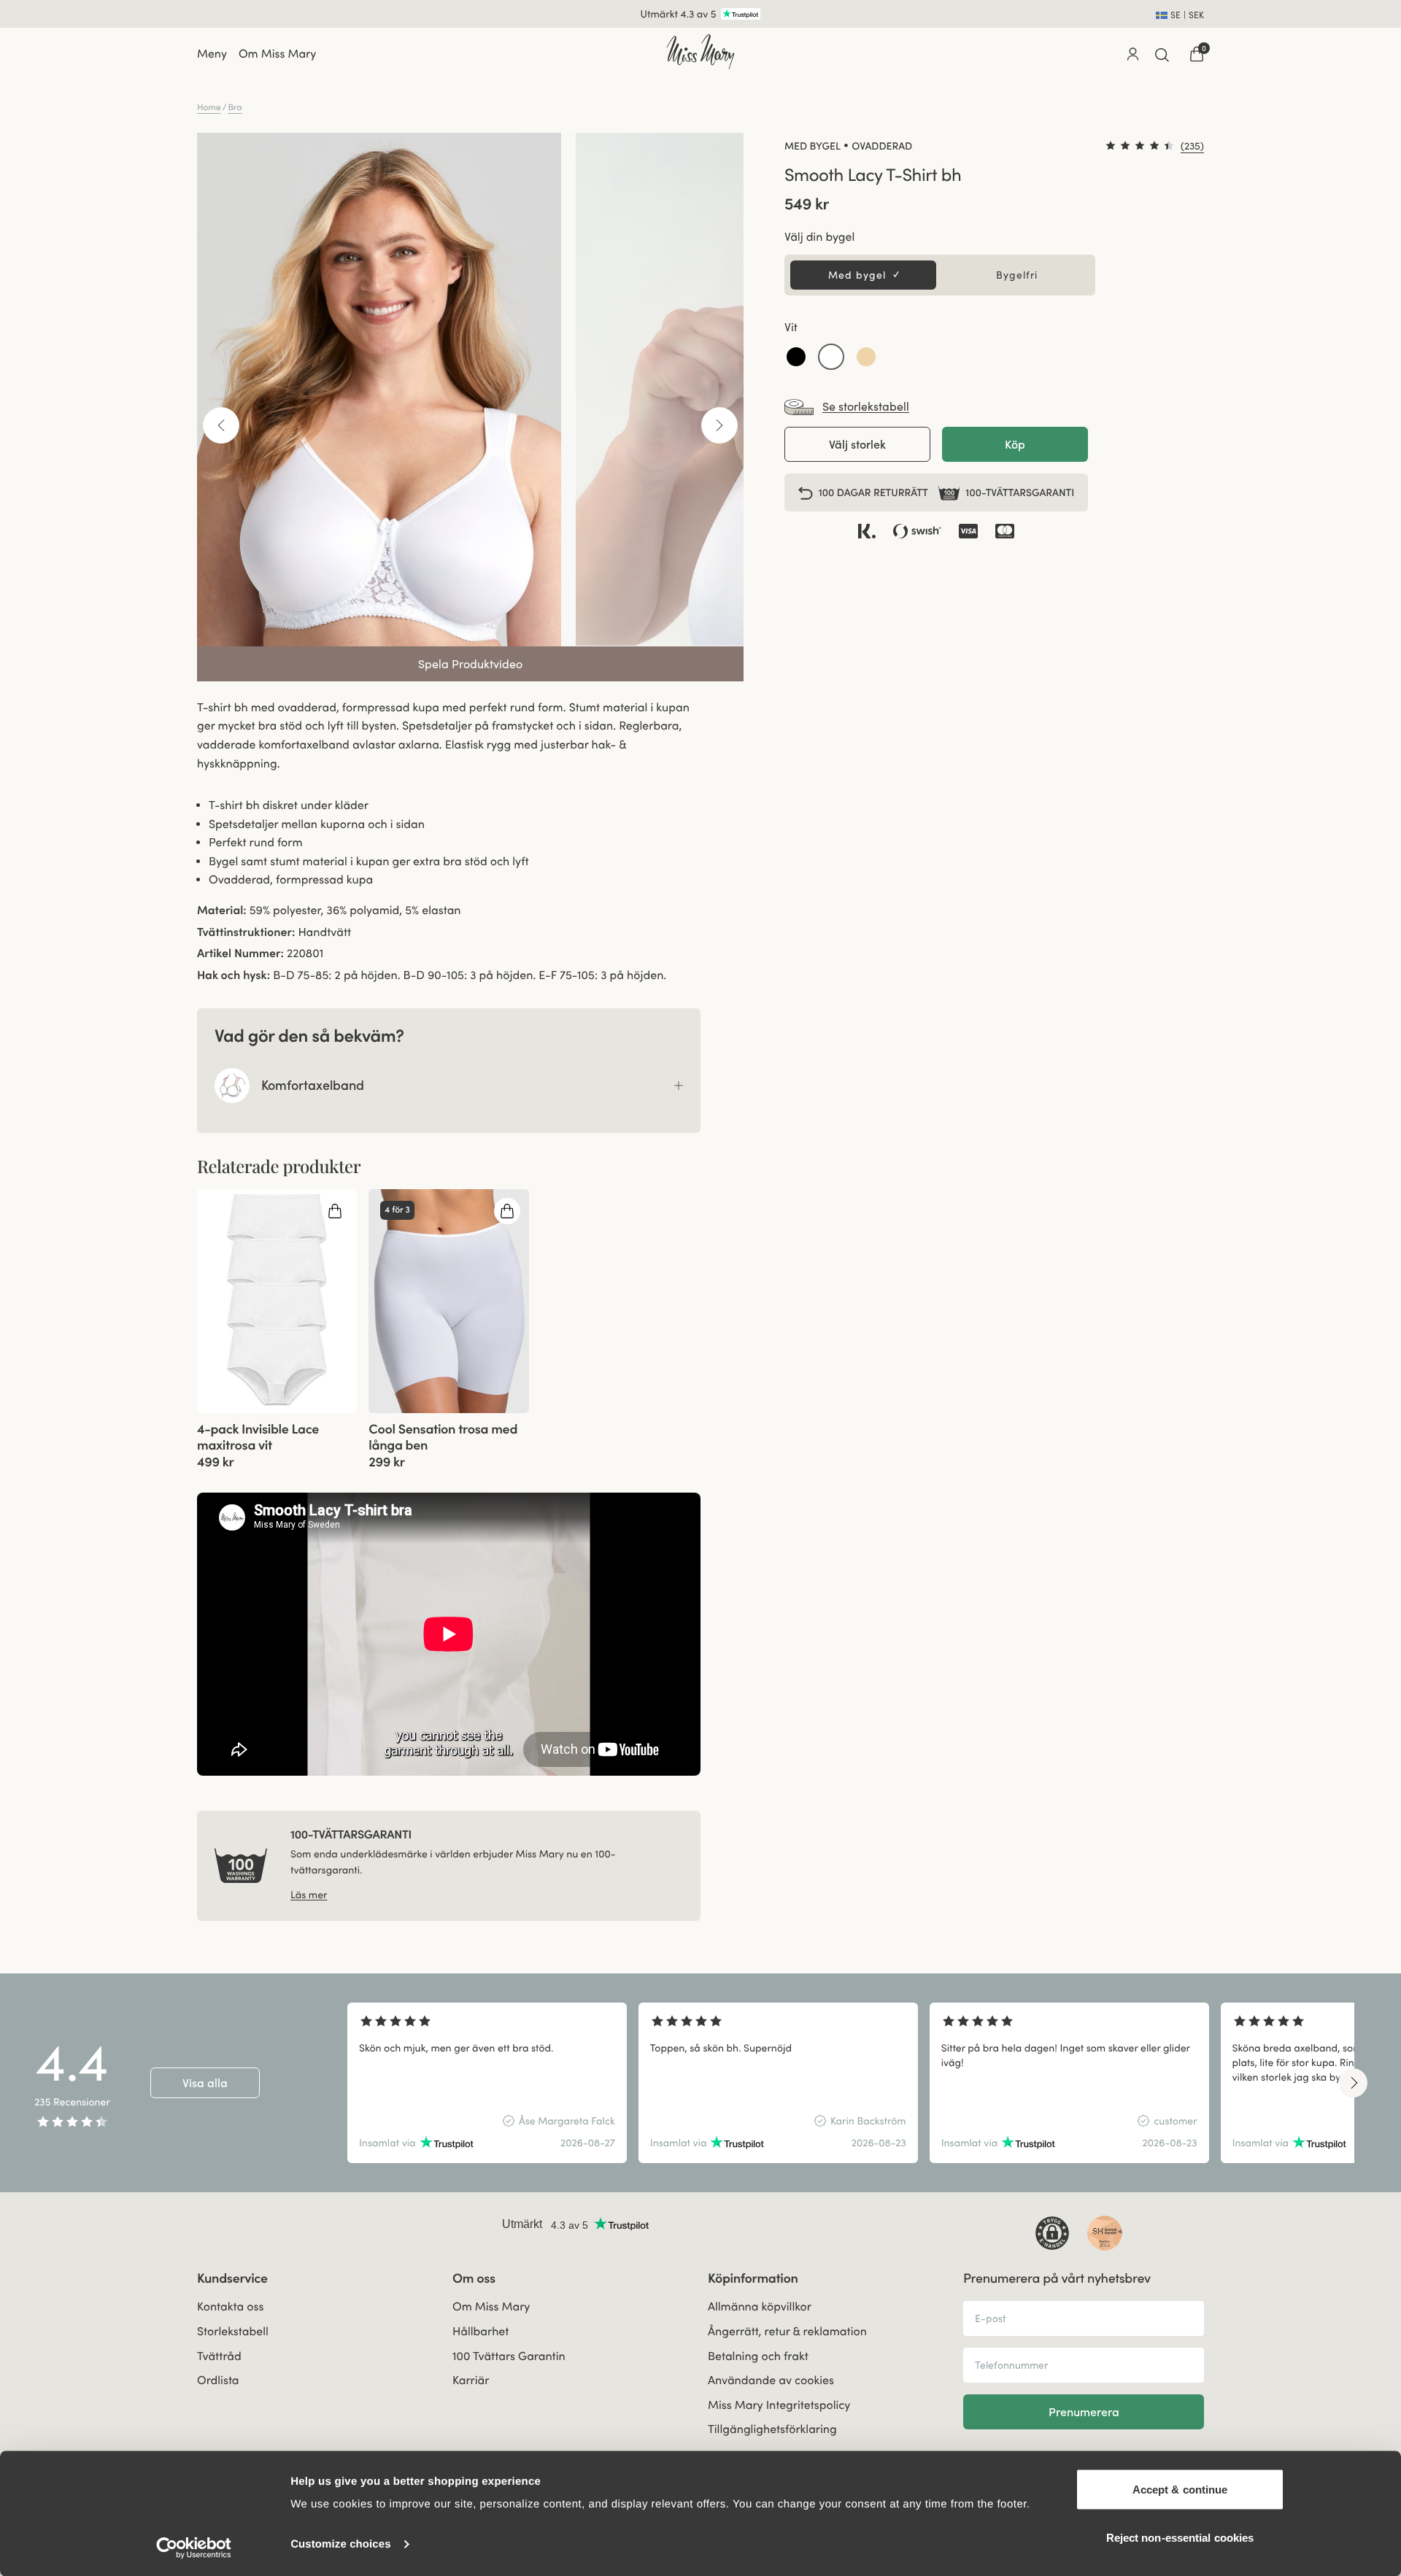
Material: (222, 910)
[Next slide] (1353, 2083)
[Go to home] (700, 52)
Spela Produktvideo (470, 664)
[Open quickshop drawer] (335, 1211)
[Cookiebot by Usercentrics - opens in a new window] (194, 2548)
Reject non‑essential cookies (1180, 2537)
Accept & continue (1180, 2490)
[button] (796, 357)
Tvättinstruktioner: (246, 932)
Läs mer (309, 1895)
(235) (1192, 146)
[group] (277, 1301)
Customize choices (341, 2544)
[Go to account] (1132, 54)
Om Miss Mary (277, 54)
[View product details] (277, 1441)
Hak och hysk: (233, 975)
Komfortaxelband (313, 1085)
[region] (851, 2083)
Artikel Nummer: (240, 954)
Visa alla (205, 2083)
